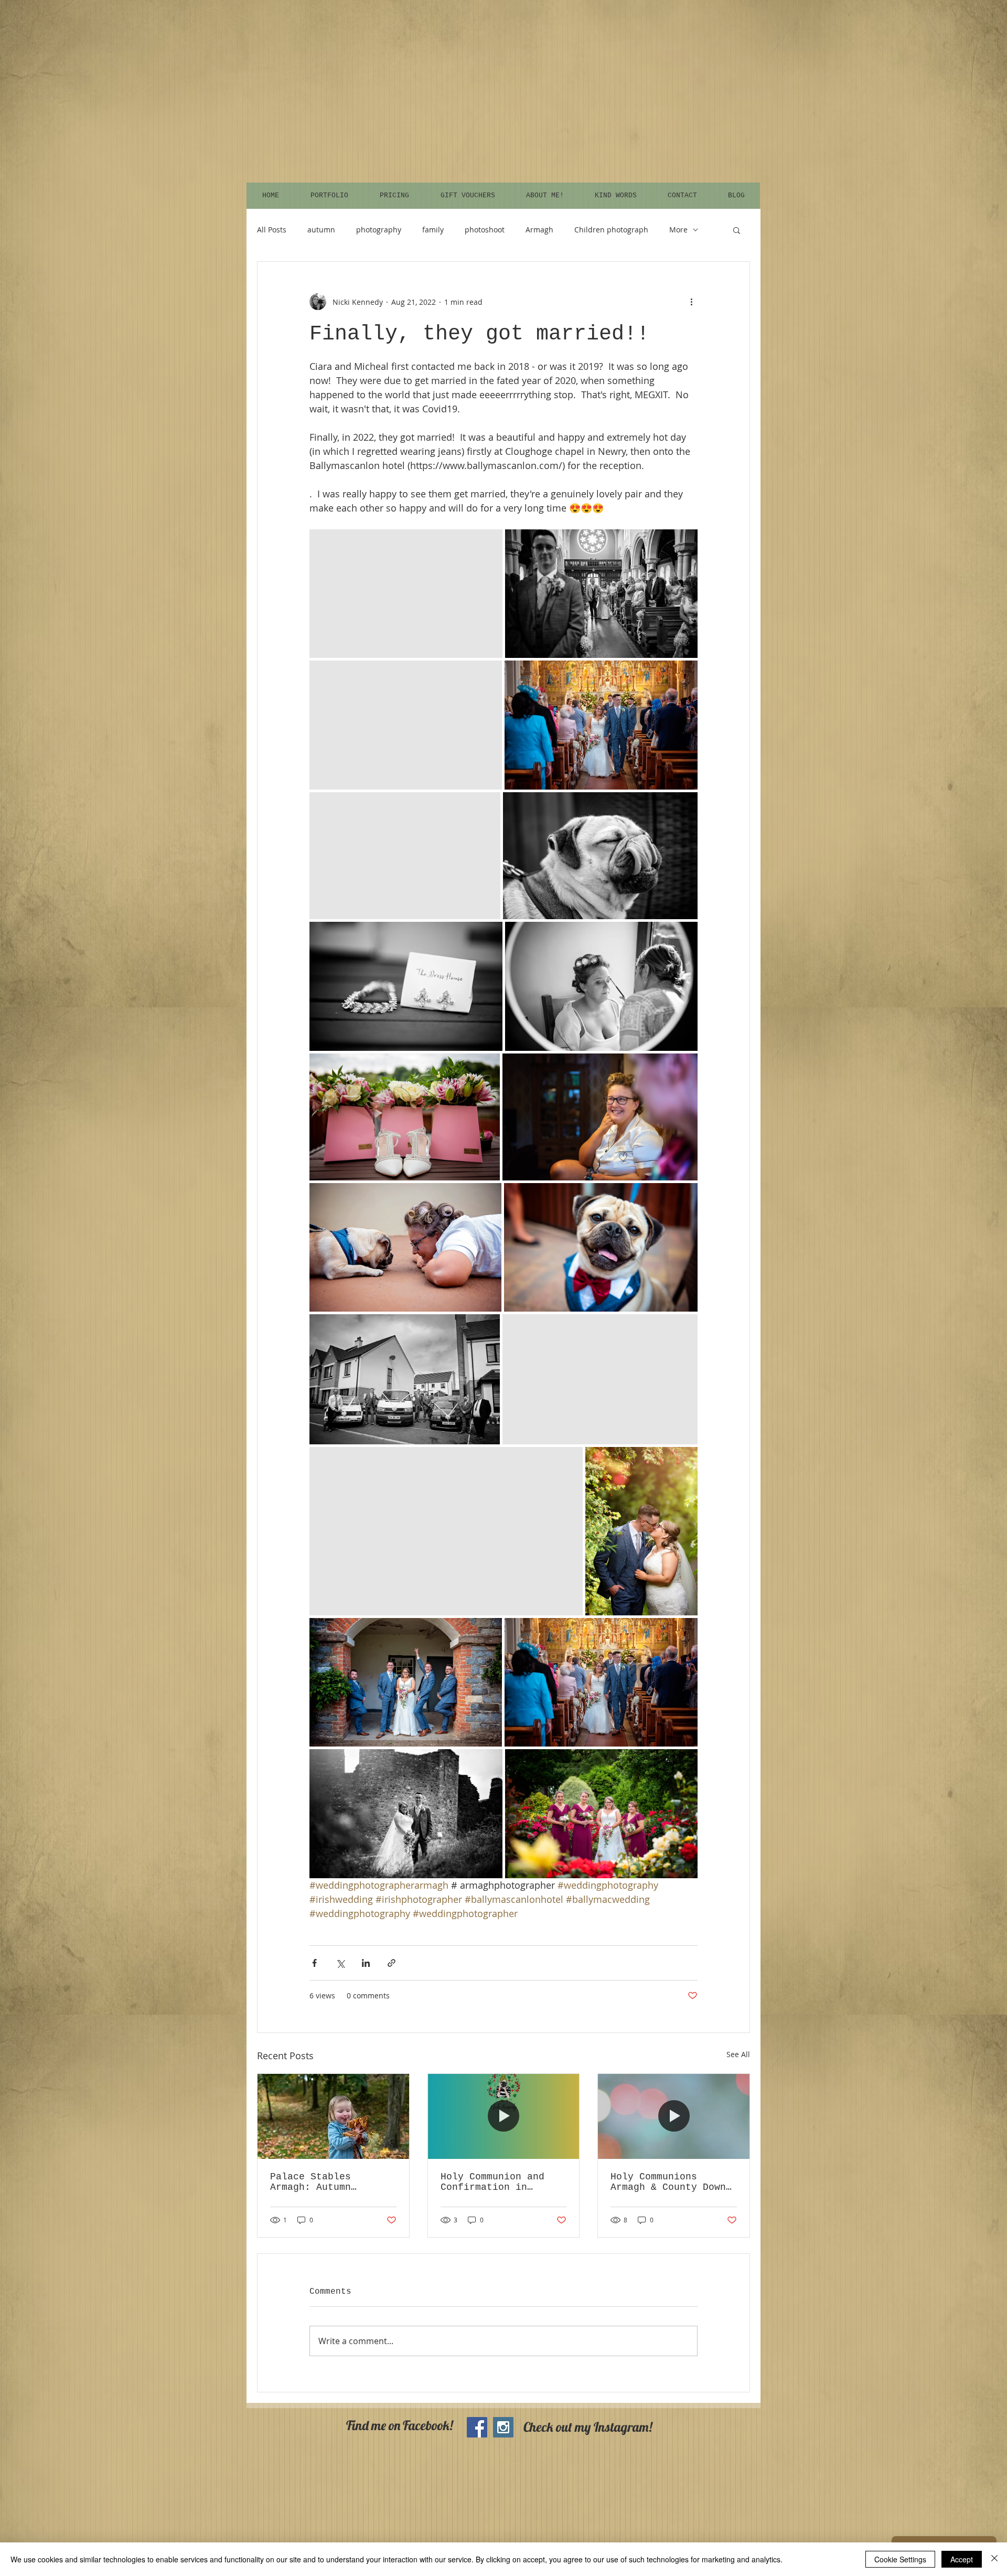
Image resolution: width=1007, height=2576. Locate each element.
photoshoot (485, 230)
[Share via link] (392, 1963)
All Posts (272, 230)
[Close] (994, 2559)
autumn (321, 230)
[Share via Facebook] (314, 1963)
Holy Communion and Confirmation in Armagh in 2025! (492, 2182)
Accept (962, 2559)
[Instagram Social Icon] (503, 2427)
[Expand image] (406, 594)
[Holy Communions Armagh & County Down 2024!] (674, 2116)
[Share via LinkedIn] (366, 1963)
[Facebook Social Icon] (477, 2427)
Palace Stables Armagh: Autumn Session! (310, 2182)
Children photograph (611, 230)
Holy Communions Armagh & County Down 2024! (668, 2182)
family (433, 230)
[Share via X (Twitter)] (340, 1963)
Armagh (539, 230)
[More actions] (691, 302)
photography (379, 230)
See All (738, 2054)
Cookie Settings (900, 2559)
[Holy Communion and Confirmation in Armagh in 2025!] (504, 2116)
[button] (737, 230)
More (678, 230)
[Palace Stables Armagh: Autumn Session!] (333, 2116)
